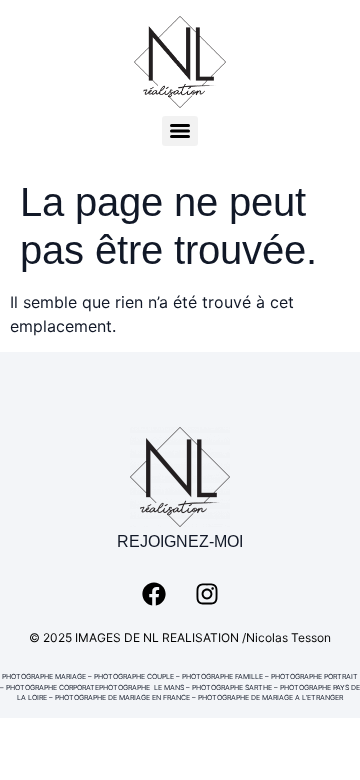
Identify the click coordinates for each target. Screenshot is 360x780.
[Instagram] (207, 594)
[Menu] (180, 131)
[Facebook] (154, 594)
